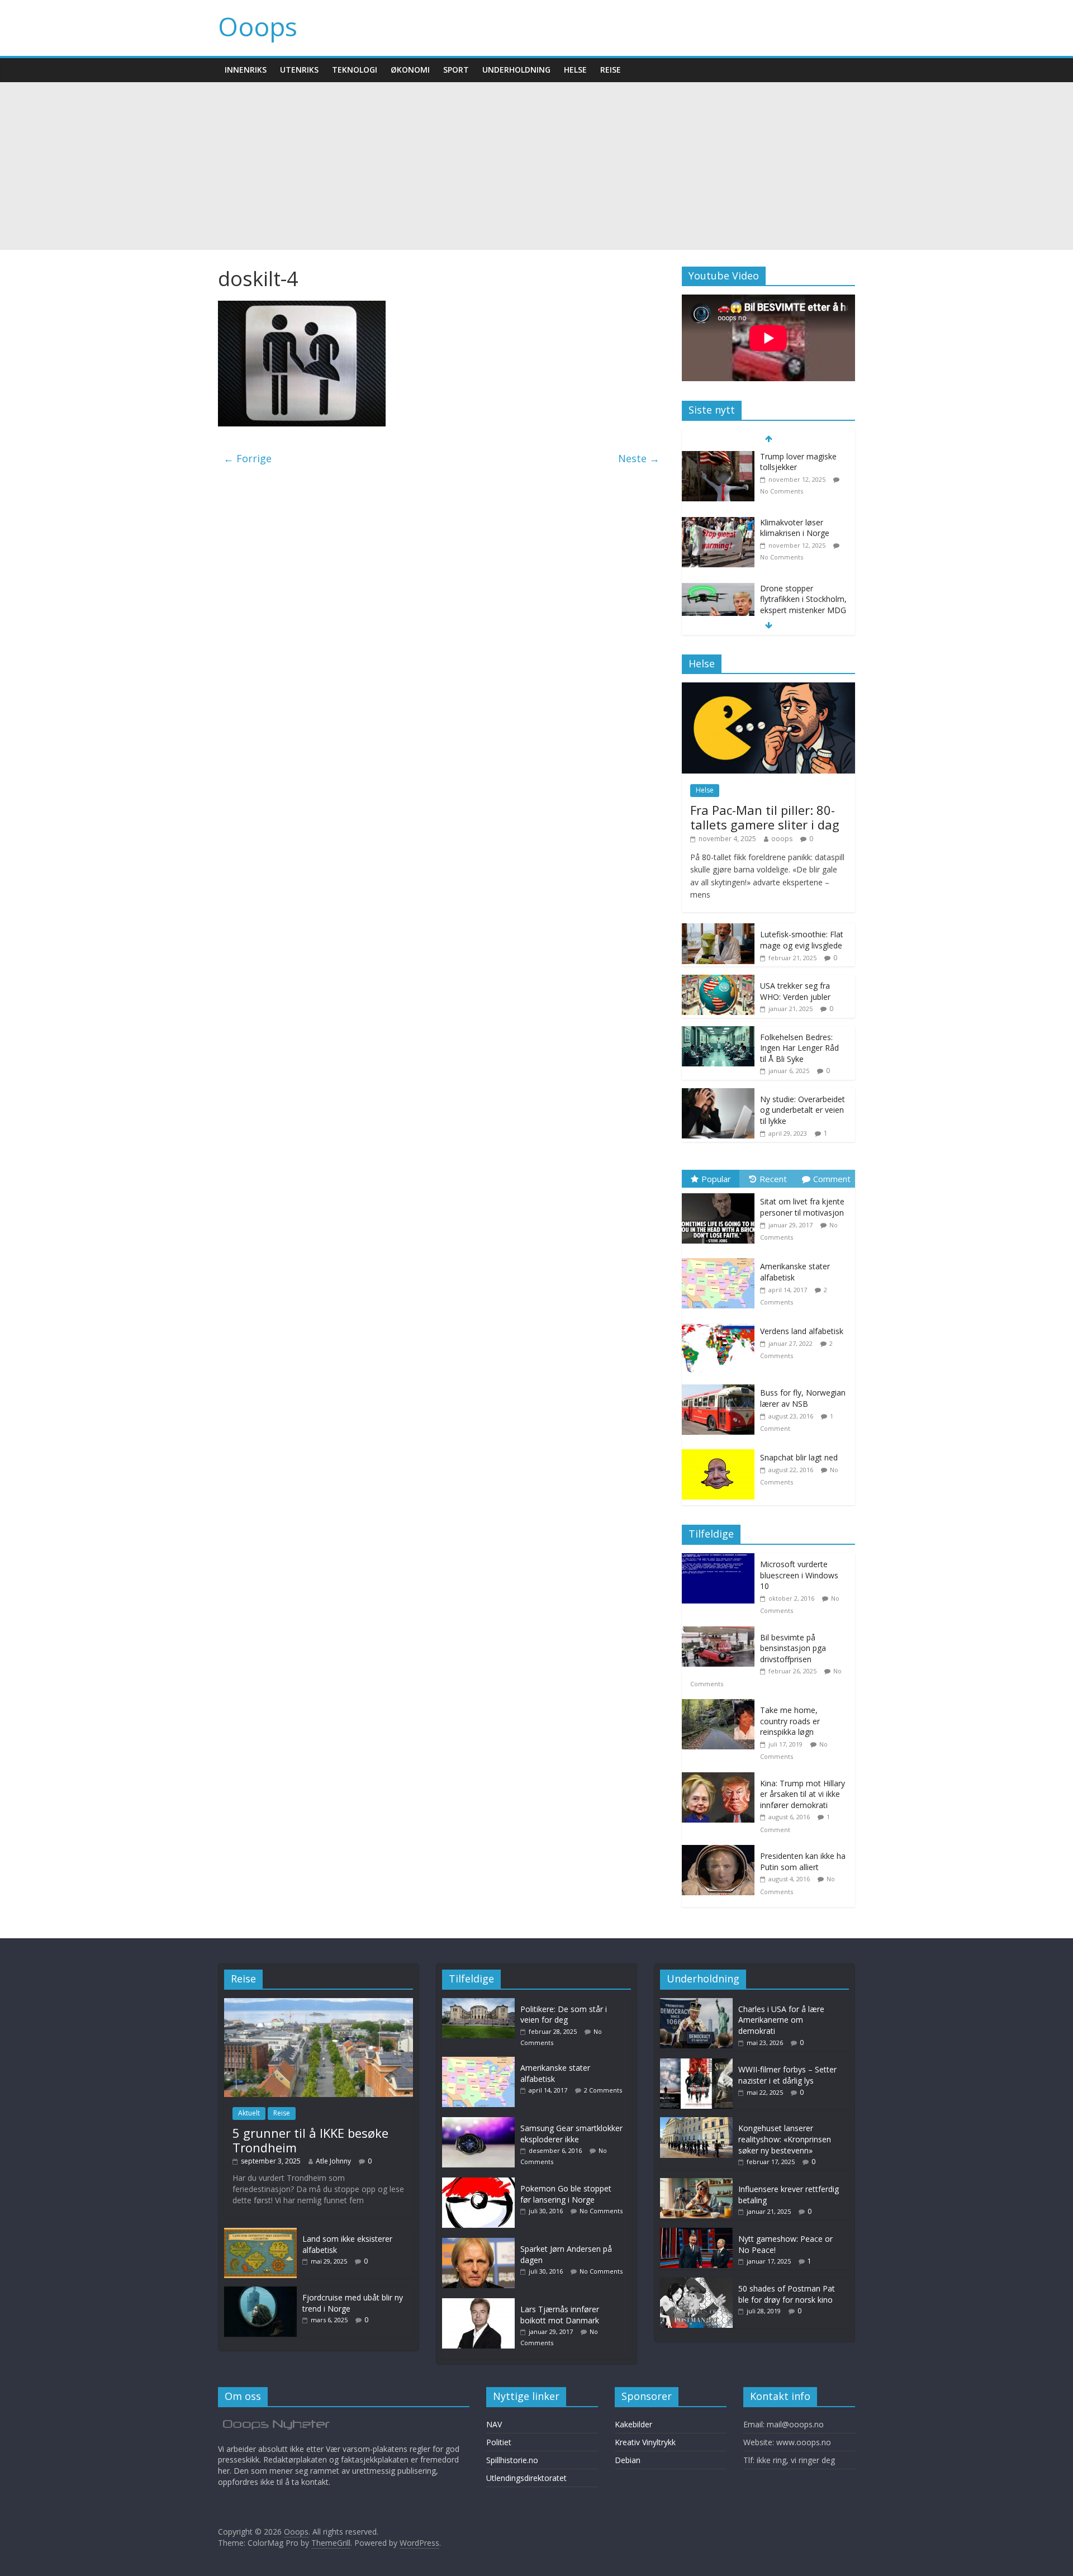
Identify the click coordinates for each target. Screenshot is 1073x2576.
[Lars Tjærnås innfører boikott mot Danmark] (481, 2304)
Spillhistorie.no (512, 2460)
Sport (456, 70)
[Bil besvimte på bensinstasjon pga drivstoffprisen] (721, 1632)
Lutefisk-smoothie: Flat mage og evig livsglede (802, 940)
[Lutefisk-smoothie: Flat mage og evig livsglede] (718, 929)
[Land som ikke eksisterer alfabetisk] (260, 2233)
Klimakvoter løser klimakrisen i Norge (795, 528)
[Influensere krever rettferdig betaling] (696, 2183)
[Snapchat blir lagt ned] (721, 1450)
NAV (494, 2424)
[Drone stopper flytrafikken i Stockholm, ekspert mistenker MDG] (718, 589)
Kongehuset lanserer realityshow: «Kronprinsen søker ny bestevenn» (785, 2139)
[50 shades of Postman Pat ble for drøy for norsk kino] (696, 2283)
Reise (611, 70)
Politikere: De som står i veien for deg (564, 2015)
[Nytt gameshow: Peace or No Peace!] (696, 2233)
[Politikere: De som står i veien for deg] (481, 2003)
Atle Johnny (333, 2161)
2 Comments (603, 2090)
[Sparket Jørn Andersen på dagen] (481, 2243)
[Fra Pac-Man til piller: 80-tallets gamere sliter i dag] (768, 688)
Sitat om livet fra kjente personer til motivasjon (802, 1207)
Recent (773, 1179)
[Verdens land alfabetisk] (721, 1323)
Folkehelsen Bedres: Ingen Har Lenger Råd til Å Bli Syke (799, 1048)
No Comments (782, 491)
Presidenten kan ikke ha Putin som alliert (803, 1861)
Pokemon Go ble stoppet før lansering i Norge (566, 2194)
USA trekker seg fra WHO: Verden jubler (795, 991)
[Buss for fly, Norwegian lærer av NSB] (721, 1385)
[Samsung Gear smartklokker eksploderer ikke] (481, 2122)
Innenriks (246, 70)
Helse (575, 70)
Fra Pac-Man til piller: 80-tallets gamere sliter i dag (765, 817)
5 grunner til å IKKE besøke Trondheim (310, 2140)
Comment (832, 1179)
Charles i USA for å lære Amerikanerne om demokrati (781, 2020)
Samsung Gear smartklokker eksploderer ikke (571, 2134)
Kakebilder (633, 2424)
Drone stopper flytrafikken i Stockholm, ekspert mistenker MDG (803, 599)
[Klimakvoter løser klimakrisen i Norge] (718, 523)
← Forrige (248, 458)
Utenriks (299, 70)
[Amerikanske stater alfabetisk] (721, 1258)
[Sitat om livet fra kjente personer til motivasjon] (721, 1194)
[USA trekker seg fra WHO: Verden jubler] (718, 981)
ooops (782, 839)
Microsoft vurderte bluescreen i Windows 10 (799, 1575)
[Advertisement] (536, 166)
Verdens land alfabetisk (802, 1331)
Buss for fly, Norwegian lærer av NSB (803, 1398)
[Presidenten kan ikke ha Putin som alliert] (721, 1851)
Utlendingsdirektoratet (526, 2478)
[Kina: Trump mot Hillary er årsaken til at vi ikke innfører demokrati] (721, 1778)
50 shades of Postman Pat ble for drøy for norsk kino (787, 2294)
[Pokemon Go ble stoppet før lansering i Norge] (481, 2183)
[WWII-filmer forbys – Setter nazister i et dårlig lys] (696, 2064)
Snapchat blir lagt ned (799, 1457)
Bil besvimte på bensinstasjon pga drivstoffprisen (793, 1648)
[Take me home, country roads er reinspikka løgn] (721, 1705)
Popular (716, 1179)
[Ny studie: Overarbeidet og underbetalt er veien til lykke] (718, 1094)
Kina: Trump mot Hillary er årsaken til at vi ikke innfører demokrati (803, 1794)
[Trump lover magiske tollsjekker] (718, 457)
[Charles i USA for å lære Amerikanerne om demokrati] (696, 2003)
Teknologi (355, 70)
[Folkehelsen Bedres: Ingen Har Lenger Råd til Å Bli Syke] (718, 1032)
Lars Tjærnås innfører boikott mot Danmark (560, 2315)
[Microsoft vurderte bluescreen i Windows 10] (721, 1559)
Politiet (499, 2442)
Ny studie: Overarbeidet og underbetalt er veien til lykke (803, 1110)
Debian (628, 2460)
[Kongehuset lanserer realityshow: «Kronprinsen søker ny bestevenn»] (696, 2122)
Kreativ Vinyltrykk (645, 2442)
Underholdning (516, 70)
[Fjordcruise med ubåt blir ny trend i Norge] (260, 2292)
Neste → (639, 458)
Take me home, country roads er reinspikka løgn (790, 1721)
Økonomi (410, 70)
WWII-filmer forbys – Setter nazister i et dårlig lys (787, 2075)
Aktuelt (249, 2113)
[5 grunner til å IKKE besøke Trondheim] (319, 2003)
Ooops (258, 26)
